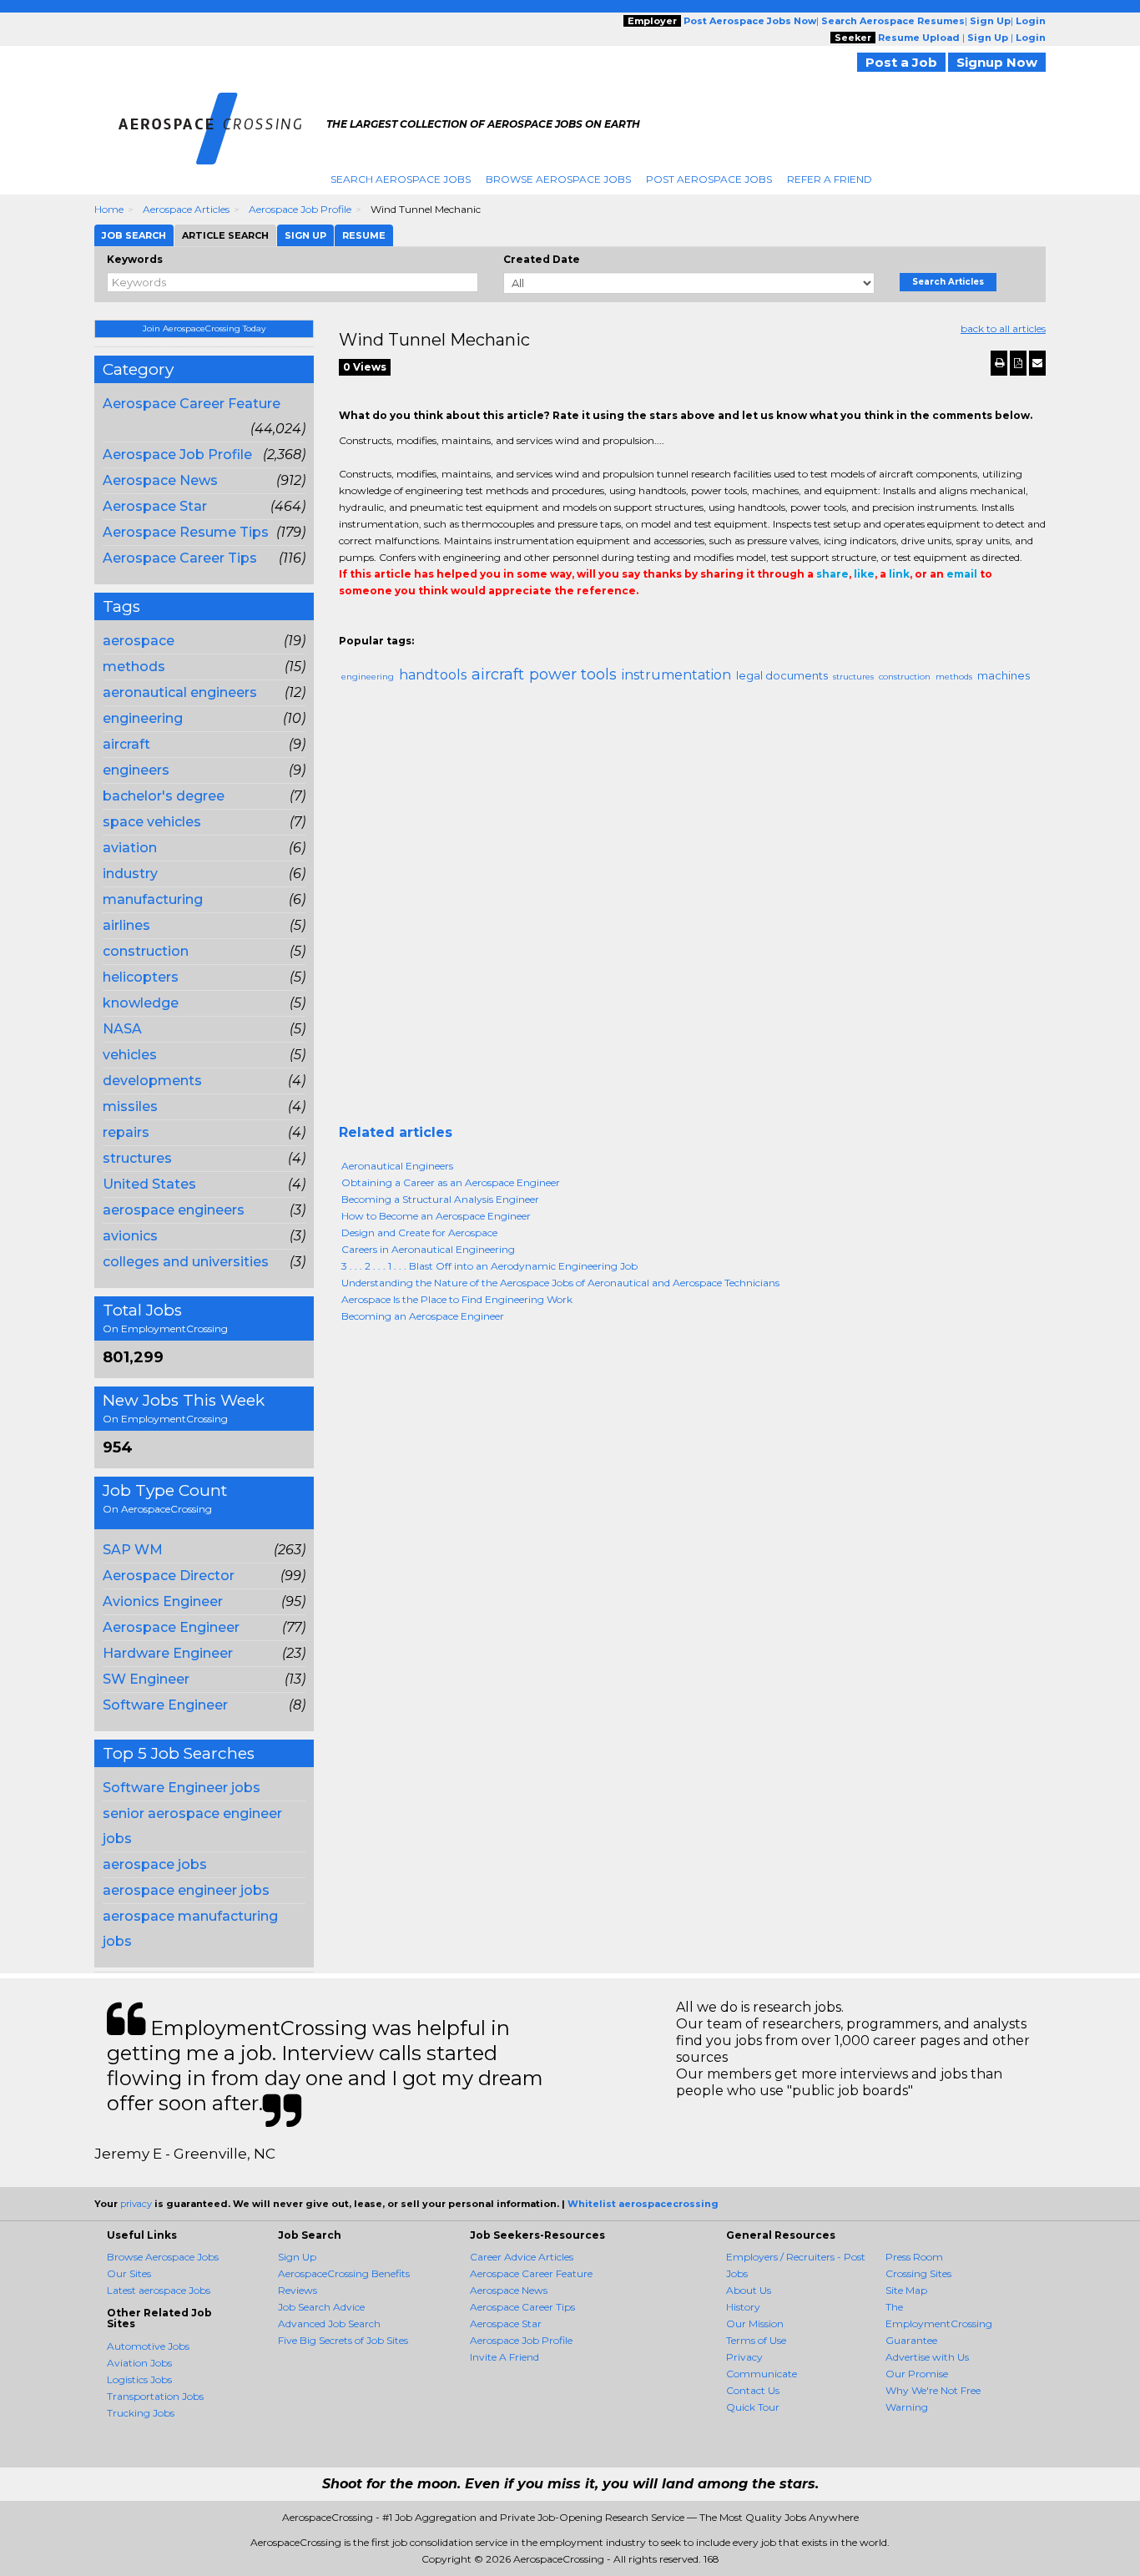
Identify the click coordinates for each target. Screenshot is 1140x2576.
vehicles (130, 1055)
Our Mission (755, 2323)
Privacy (744, 2357)
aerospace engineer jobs (186, 1890)
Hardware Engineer (168, 1653)
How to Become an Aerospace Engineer (436, 1216)
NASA (122, 1029)
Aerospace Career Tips (180, 558)
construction (146, 951)
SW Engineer (146, 1679)
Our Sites (129, 2273)
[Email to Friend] (1037, 363)
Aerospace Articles (186, 209)
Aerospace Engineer (171, 1627)
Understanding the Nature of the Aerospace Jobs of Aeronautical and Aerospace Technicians (560, 1283)
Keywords (135, 259)
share (832, 574)
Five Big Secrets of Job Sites (343, 2340)
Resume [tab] (364, 235)
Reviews (298, 2290)
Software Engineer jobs (182, 1788)
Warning (907, 2407)
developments (152, 1081)
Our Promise (917, 2374)
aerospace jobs (155, 1864)
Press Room (914, 2257)
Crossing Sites (918, 2273)
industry (130, 874)
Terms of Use (756, 2340)
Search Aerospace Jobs (401, 179)
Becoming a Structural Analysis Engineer (440, 1199)
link (899, 574)
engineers (136, 770)
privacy (136, 2204)
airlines (126, 925)
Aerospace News (160, 480)
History (743, 2307)
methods (134, 667)
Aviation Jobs (139, 2363)
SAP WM (133, 1550)
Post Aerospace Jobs (709, 179)
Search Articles (948, 282)
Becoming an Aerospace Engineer (423, 1316)
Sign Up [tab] (305, 235)
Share (349, 624)
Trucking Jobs (141, 2413)
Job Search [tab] (134, 235)
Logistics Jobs (139, 2379)
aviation (130, 848)
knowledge (141, 1003)
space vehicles (152, 822)
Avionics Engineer (163, 1601)
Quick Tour (753, 2407)
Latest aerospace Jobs (159, 2290)
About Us (749, 2290)
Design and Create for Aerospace (419, 1232)
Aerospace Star (155, 506)
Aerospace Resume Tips (186, 532)
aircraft (126, 744)
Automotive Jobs (148, 2346)
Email (453, 624)
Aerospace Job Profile (300, 209)
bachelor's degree (164, 796)
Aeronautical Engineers (397, 1166)
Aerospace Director (169, 1576)
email (962, 574)
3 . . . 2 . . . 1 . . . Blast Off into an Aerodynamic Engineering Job (489, 1266)
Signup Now (997, 62)
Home (109, 209)
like (864, 574)
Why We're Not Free (933, 2390)
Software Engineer (165, 1705)
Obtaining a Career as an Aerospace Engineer (451, 1182)
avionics (130, 1236)
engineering (143, 718)
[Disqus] (693, 911)
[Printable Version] (999, 363)
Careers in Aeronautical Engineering (428, 1249)
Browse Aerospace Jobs (558, 179)
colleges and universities (186, 1262)
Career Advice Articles (522, 2257)
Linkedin (424, 624)
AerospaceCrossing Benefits (344, 2273)
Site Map (906, 2290)
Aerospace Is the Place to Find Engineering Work (457, 1299)
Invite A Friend (504, 2357)
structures (137, 1158)
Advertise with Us (927, 2357)
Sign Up (297, 2257)
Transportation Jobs (155, 2396)
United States (149, 1184)
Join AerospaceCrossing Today (204, 328)
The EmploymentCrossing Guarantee (939, 2323)
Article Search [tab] (225, 235)
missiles (130, 1106)
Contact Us (753, 2390)
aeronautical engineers (180, 692)
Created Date (542, 259)
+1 (374, 624)
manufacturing (153, 899)
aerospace (139, 641)
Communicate (762, 2374)
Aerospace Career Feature (192, 404)
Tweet (399, 624)
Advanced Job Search (329, 2323)
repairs (126, 1132)
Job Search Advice (321, 2307)
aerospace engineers (174, 1210)
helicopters (141, 977)
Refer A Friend (830, 179)
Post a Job (901, 62)
